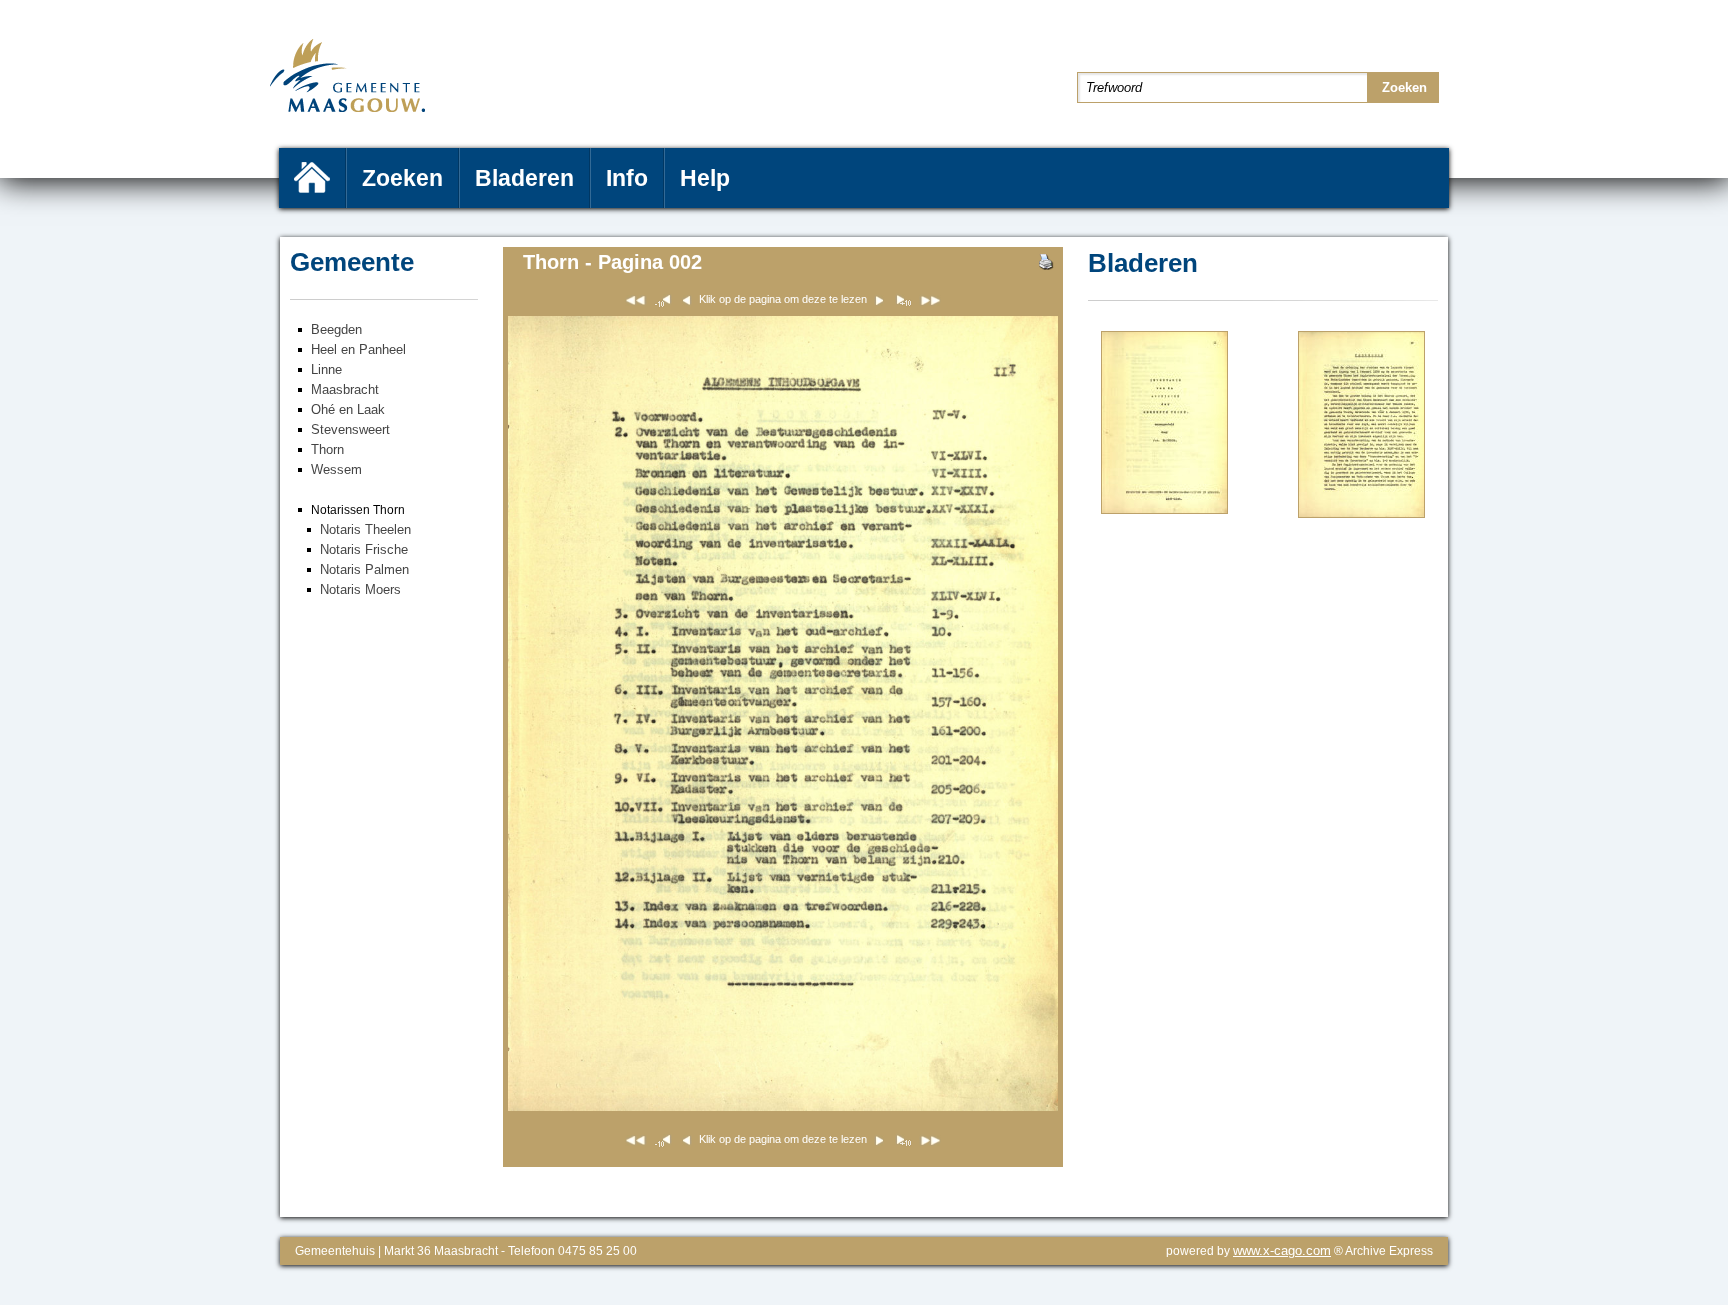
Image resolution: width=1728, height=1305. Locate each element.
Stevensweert (350, 429)
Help (705, 178)
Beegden (336, 329)
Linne (326, 369)
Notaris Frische (364, 549)
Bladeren (524, 178)
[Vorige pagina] (1164, 509)
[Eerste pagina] (635, 303)
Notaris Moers (360, 589)
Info (627, 178)
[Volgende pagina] (1361, 513)
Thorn (327, 449)
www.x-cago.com (1282, 1250)
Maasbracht (345, 389)
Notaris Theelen (365, 529)
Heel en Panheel (358, 349)
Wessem (336, 469)
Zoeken (402, 178)
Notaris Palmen (364, 569)
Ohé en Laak (348, 409)
